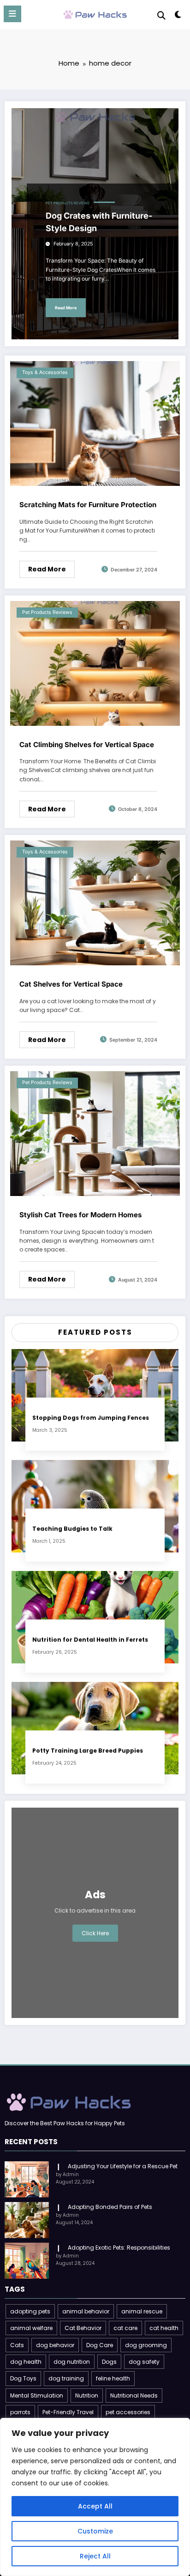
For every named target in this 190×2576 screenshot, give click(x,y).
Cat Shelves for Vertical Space (71, 984)
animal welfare (31, 2328)
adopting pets (30, 2311)
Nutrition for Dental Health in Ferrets (90, 1640)
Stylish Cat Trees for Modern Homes (80, 1215)
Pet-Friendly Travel (68, 2412)
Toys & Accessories (45, 372)
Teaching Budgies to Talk (72, 1529)
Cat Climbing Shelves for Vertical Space (87, 745)
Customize (95, 2531)
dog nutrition (72, 2362)
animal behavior (86, 2311)
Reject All (95, 2556)
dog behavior (55, 2345)
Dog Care (100, 2345)
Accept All (95, 2506)
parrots (20, 2412)
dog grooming (146, 2345)
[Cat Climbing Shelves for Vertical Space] (95, 663)
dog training (66, 2378)
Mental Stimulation (37, 2395)
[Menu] (12, 14)
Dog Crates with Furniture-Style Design (99, 222)
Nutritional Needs (134, 2395)
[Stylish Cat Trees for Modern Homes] (95, 1133)
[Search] (161, 15)
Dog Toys (23, 2378)
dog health (26, 2362)
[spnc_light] (178, 16)
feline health (113, 2378)
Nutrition (87, 2395)
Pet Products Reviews (68, 203)
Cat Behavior (83, 2328)
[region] (95, 2497)
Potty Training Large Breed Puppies (88, 1751)
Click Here (95, 1933)
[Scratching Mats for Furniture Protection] (95, 423)
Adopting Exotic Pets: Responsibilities (119, 2248)
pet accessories (128, 2412)
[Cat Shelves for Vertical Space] (95, 902)
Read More (66, 308)
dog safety (144, 2362)
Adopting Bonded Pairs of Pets (110, 2207)
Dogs (109, 2362)
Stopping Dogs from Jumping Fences (91, 1418)
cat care (125, 2328)
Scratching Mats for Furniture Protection (88, 505)
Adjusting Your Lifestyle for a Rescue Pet (123, 2166)
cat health (164, 2328)
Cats (17, 2345)
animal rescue (142, 2311)
